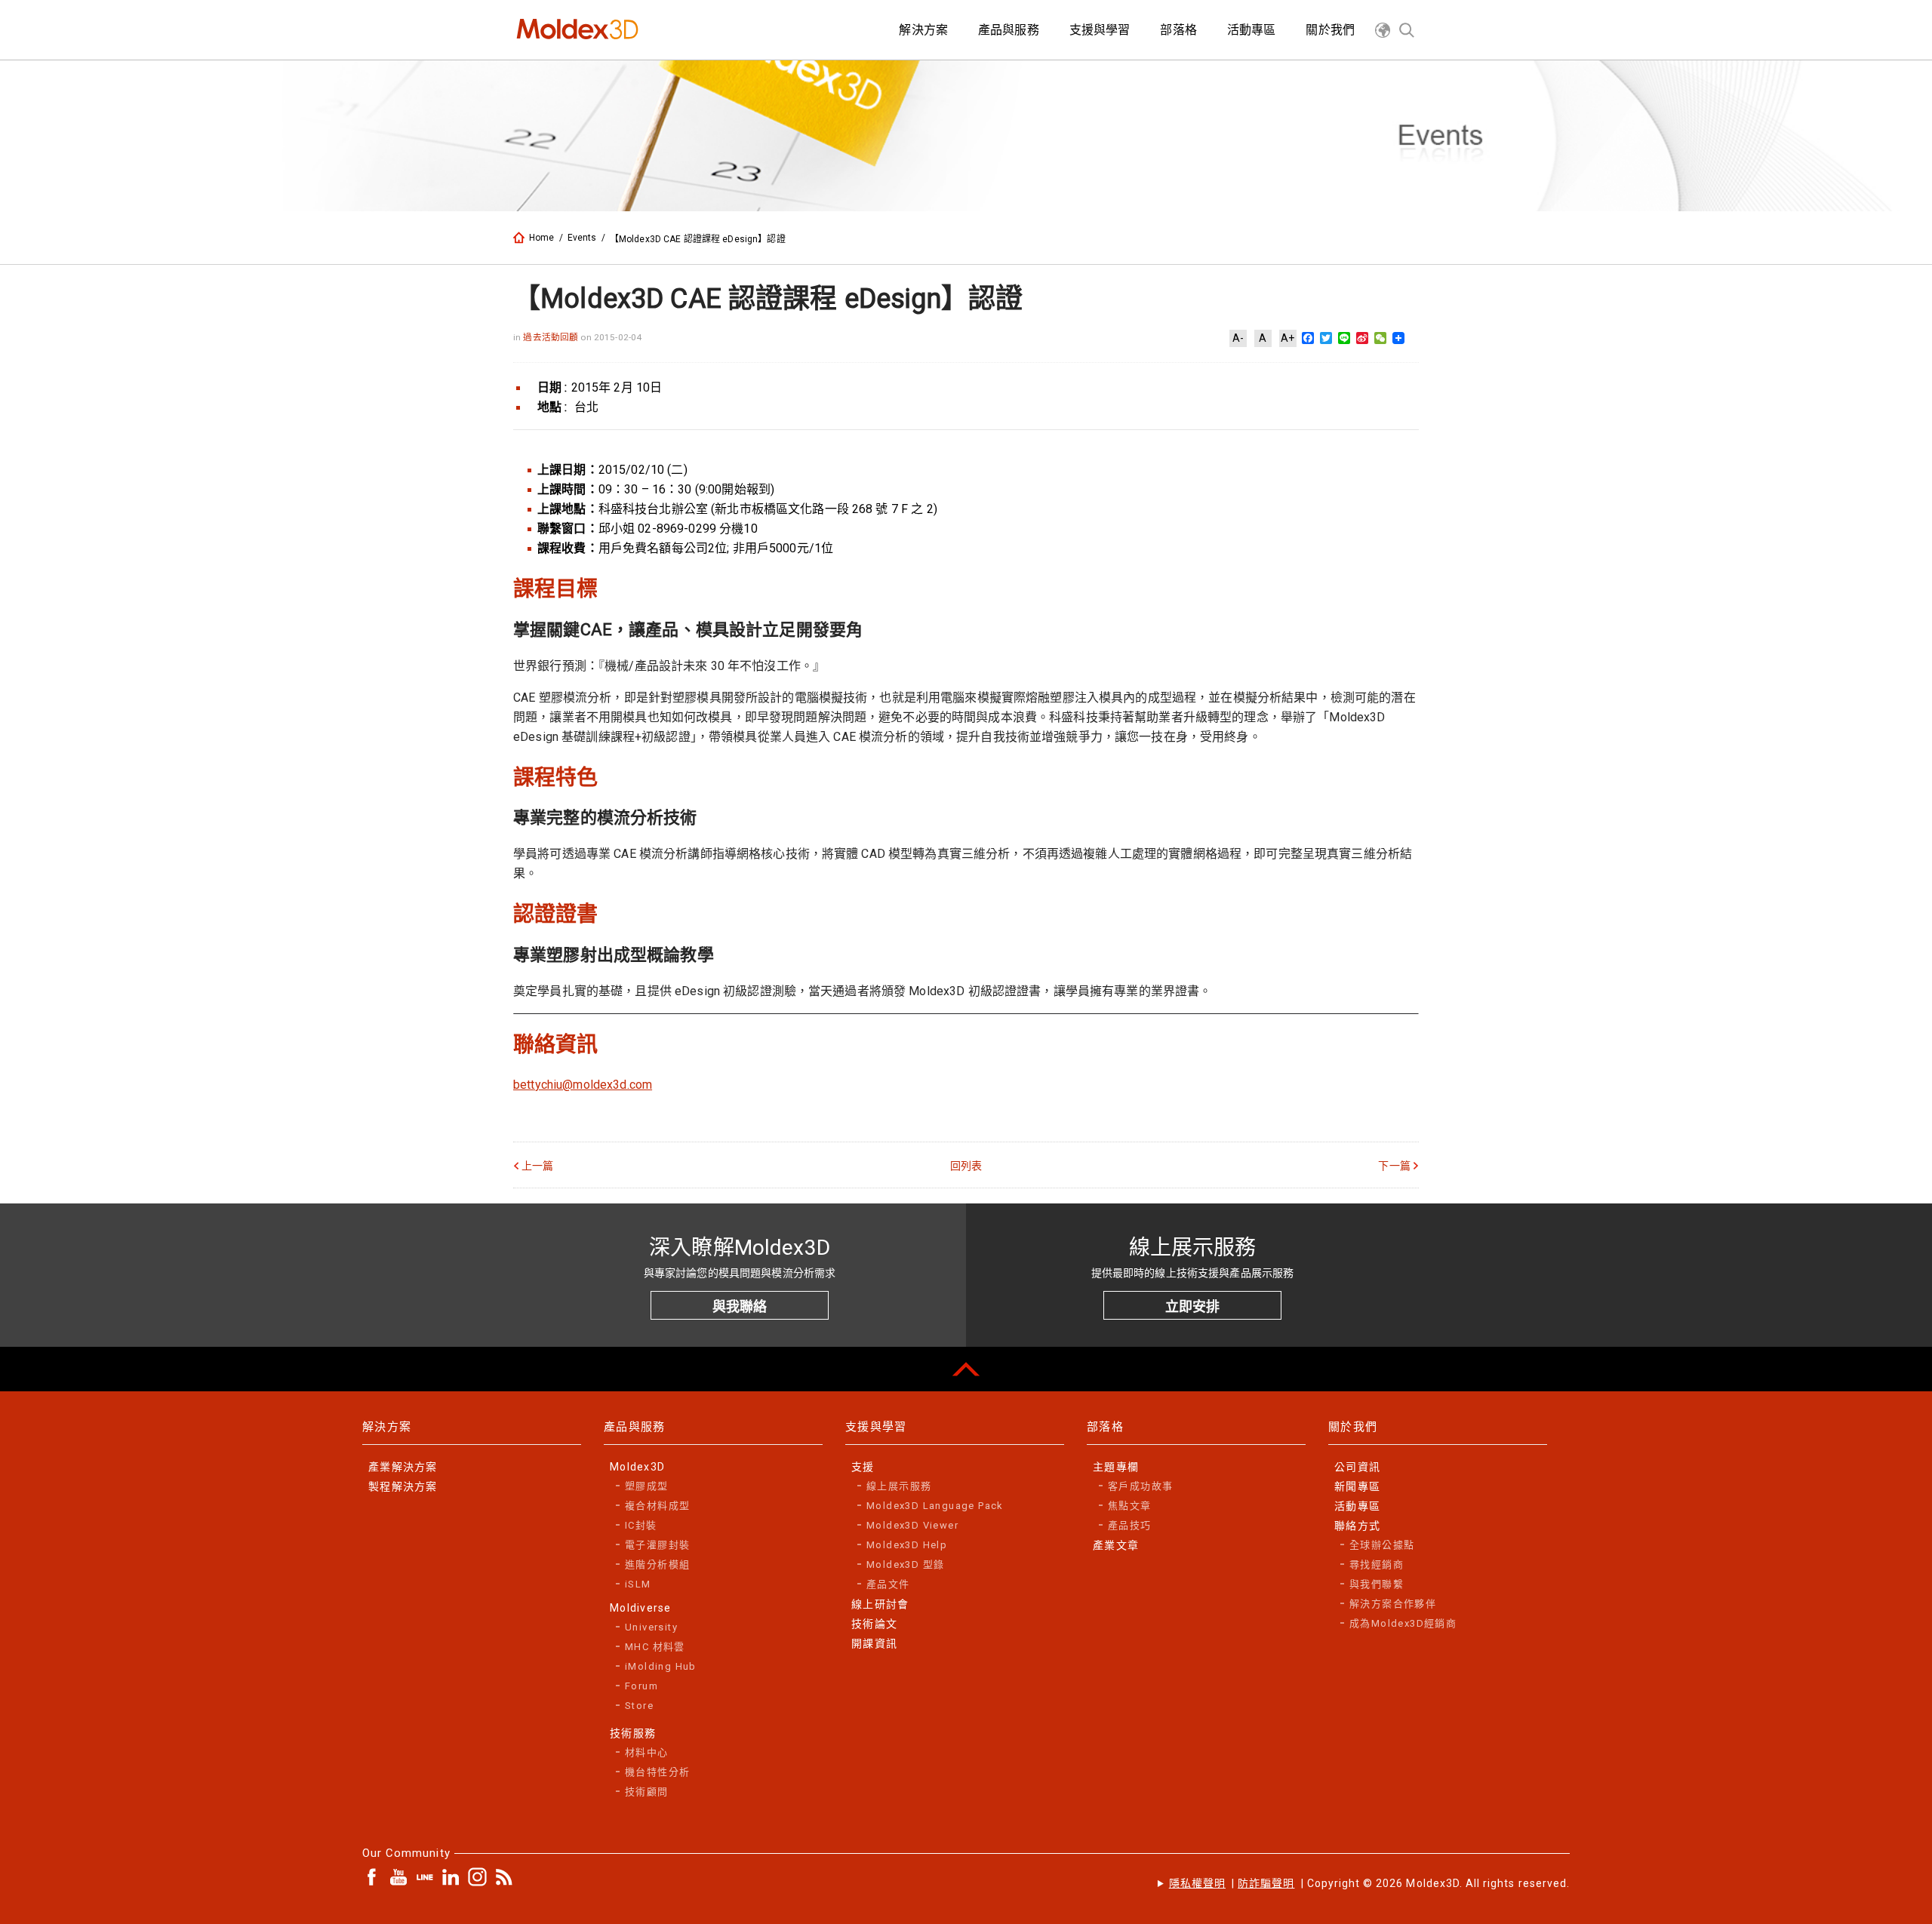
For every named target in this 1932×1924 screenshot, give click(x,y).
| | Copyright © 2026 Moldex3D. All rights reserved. (1369, 1883)
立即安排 (1192, 1306)
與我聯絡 (740, 1306)
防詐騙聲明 (1266, 1883)
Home (542, 238)
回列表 (966, 1166)
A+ (1287, 338)
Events (582, 238)
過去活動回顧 (552, 337)
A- (1238, 338)
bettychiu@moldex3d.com (583, 1085)
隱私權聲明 (1197, 1883)
